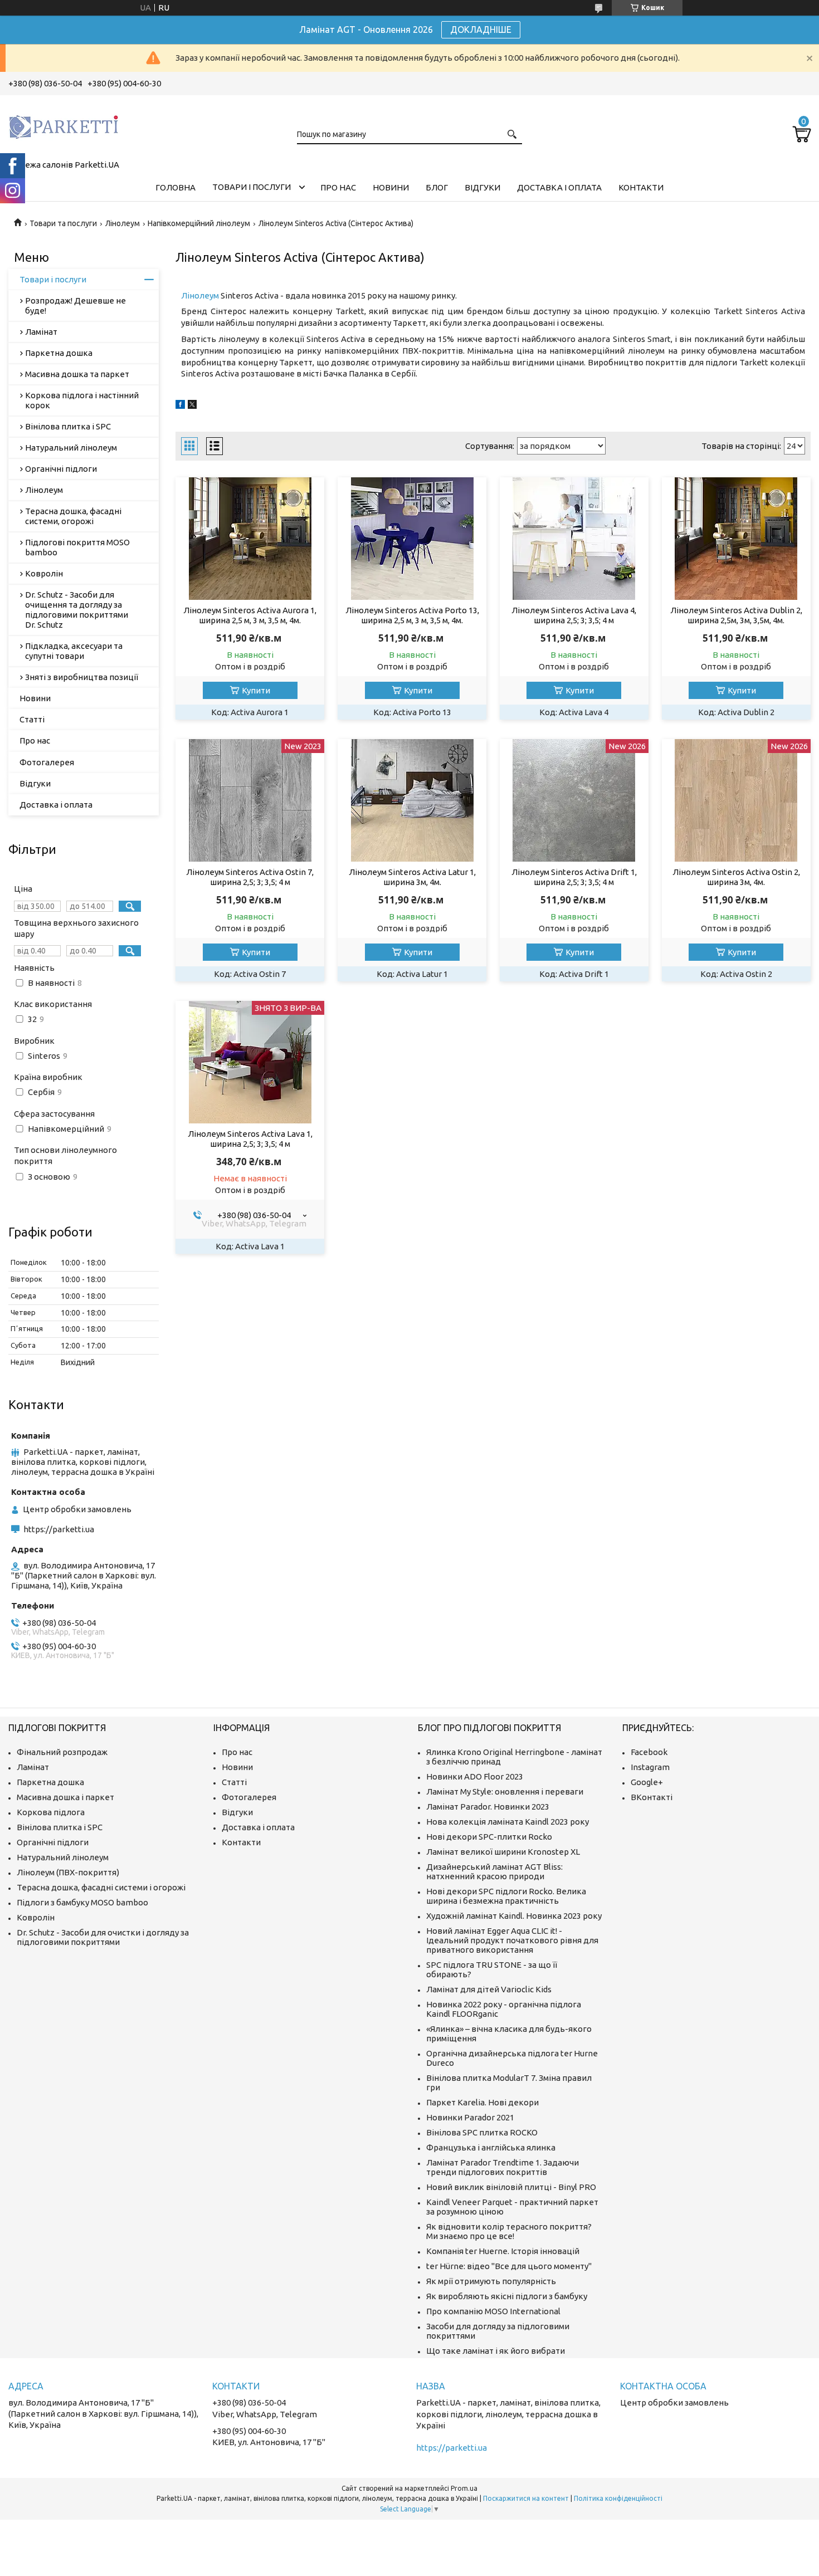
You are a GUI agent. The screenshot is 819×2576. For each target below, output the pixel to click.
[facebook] (180, 406)
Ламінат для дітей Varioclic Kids (489, 1989)
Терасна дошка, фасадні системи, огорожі (73, 516)
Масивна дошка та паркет (77, 374)
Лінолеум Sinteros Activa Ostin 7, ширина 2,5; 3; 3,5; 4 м (250, 877)
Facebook (649, 1752)
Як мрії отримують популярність (491, 2281)
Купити (256, 690)
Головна (175, 187)
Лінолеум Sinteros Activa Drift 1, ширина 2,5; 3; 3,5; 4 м (574, 877)
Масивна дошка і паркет (65, 1797)
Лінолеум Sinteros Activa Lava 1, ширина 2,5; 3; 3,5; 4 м (250, 1139)
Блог (437, 187)
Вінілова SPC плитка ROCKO (482, 2132)
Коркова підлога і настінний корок (82, 400)
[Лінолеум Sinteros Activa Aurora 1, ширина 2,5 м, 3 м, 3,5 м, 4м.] (250, 539)
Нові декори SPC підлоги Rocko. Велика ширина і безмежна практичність (506, 1896)
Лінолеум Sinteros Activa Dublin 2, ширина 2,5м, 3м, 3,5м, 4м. (736, 615)
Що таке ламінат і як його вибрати (496, 2351)
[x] (192, 406)
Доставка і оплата (559, 187)
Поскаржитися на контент (526, 2498)
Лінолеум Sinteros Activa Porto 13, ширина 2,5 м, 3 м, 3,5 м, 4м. (412, 615)
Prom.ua (464, 2488)
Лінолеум (123, 223)
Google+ (647, 1782)
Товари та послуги (63, 223)
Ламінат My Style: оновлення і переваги (505, 1792)
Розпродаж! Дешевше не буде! (75, 305)
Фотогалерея (47, 762)
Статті (32, 719)
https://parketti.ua (59, 1529)
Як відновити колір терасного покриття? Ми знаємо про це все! (509, 2231)
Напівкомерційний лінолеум (199, 223)
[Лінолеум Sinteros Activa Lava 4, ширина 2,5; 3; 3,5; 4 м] (574, 539)
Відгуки (482, 187)
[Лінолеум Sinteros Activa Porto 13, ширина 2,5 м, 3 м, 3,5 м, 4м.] (412, 539)
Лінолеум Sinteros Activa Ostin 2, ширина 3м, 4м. (736, 877)
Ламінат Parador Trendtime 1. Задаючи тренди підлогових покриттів (503, 2167)
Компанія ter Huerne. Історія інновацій (503, 2251)
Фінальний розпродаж (62, 1752)
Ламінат (41, 332)
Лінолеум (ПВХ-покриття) (68, 1872)
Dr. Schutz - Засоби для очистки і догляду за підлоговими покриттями (103, 1937)
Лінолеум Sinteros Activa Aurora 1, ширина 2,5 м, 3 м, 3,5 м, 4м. (250, 615)
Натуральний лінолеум (71, 448)
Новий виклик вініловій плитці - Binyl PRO (511, 2187)
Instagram (650, 1767)
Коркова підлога (51, 1812)
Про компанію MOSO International (493, 2311)
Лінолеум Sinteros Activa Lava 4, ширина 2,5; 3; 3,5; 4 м (574, 615)
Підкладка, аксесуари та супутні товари (74, 651)
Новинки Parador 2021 (470, 2117)
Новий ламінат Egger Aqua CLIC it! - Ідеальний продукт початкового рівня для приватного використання (512, 1940)
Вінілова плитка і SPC (68, 426)
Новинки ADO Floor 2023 (475, 1776)
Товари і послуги (252, 187)
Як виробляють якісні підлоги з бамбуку (507, 2296)
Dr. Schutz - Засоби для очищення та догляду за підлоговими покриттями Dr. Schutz (77, 610)
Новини (391, 187)
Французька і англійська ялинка (491, 2147)
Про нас (338, 187)
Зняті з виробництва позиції (82, 677)
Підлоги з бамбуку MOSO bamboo (82, 1902)
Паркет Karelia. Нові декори (482, 2102)
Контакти (641, 187)
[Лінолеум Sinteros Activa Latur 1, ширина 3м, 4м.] (412, 800)
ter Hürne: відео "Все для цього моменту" (509, 2266)
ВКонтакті (652, 1797)
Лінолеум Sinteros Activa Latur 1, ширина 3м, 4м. (412, 877)
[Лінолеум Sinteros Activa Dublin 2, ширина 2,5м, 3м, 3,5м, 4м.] (736, 539)
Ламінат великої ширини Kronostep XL (503, 1852)
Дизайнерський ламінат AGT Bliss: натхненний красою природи (494, 1871)
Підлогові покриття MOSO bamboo (77, 547)
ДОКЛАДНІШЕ (481, 30)
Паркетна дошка (59, 353)
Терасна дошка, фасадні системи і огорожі (101, 1887)
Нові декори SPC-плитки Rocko (489, 1837)
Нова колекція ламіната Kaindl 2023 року (508, 1822)
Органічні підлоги (61, 469)
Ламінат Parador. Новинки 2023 (488, 1807)
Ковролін (44, 573)
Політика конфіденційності (618, 2498)
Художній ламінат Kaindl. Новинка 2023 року (514, 1916)
